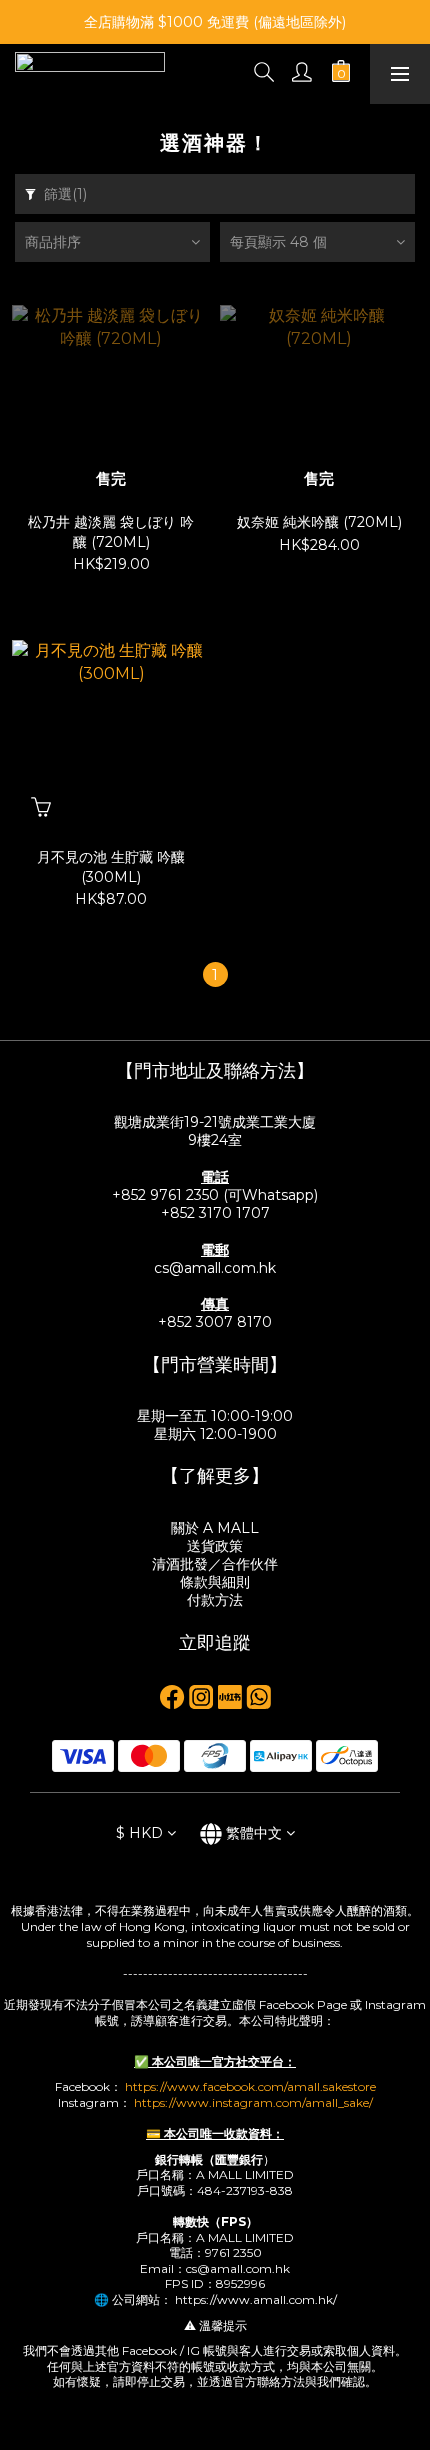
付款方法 (215, 1600)
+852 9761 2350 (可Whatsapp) (215, 1195)
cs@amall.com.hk (215, 1268)
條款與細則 (215, 1582)
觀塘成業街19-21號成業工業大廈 (215, 1122)
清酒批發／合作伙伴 (215, 1564)
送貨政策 (215, 1546)
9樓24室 (215, 1140)
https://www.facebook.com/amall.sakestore (250, 2086)
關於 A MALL (215, 1528)
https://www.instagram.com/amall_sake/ (253, 2102)
